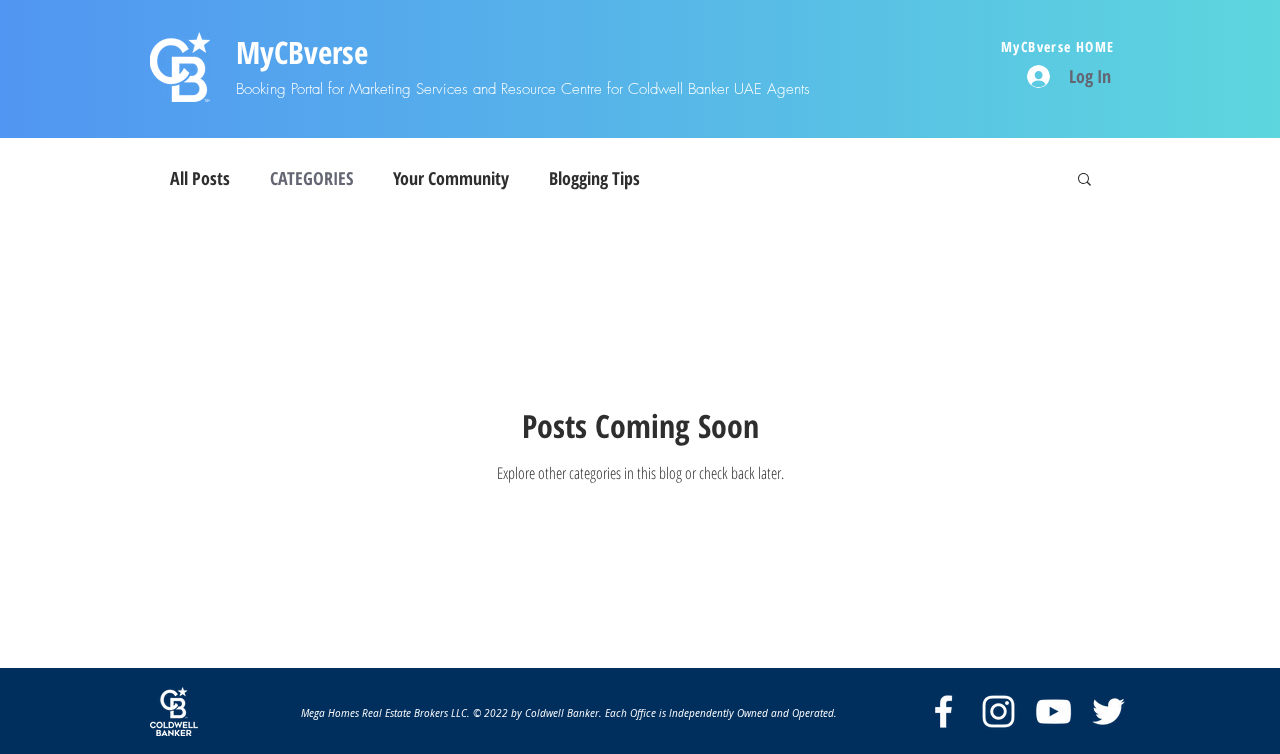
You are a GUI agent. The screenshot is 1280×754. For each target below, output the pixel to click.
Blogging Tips (594, 178)
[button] (1084, 180)
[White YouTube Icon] (1053, 711)
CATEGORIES (311, 178)
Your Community (451, 178)
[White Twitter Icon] (1108, 711)
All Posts (200, 178)
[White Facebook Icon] (943, 711)
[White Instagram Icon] (998, 711)
